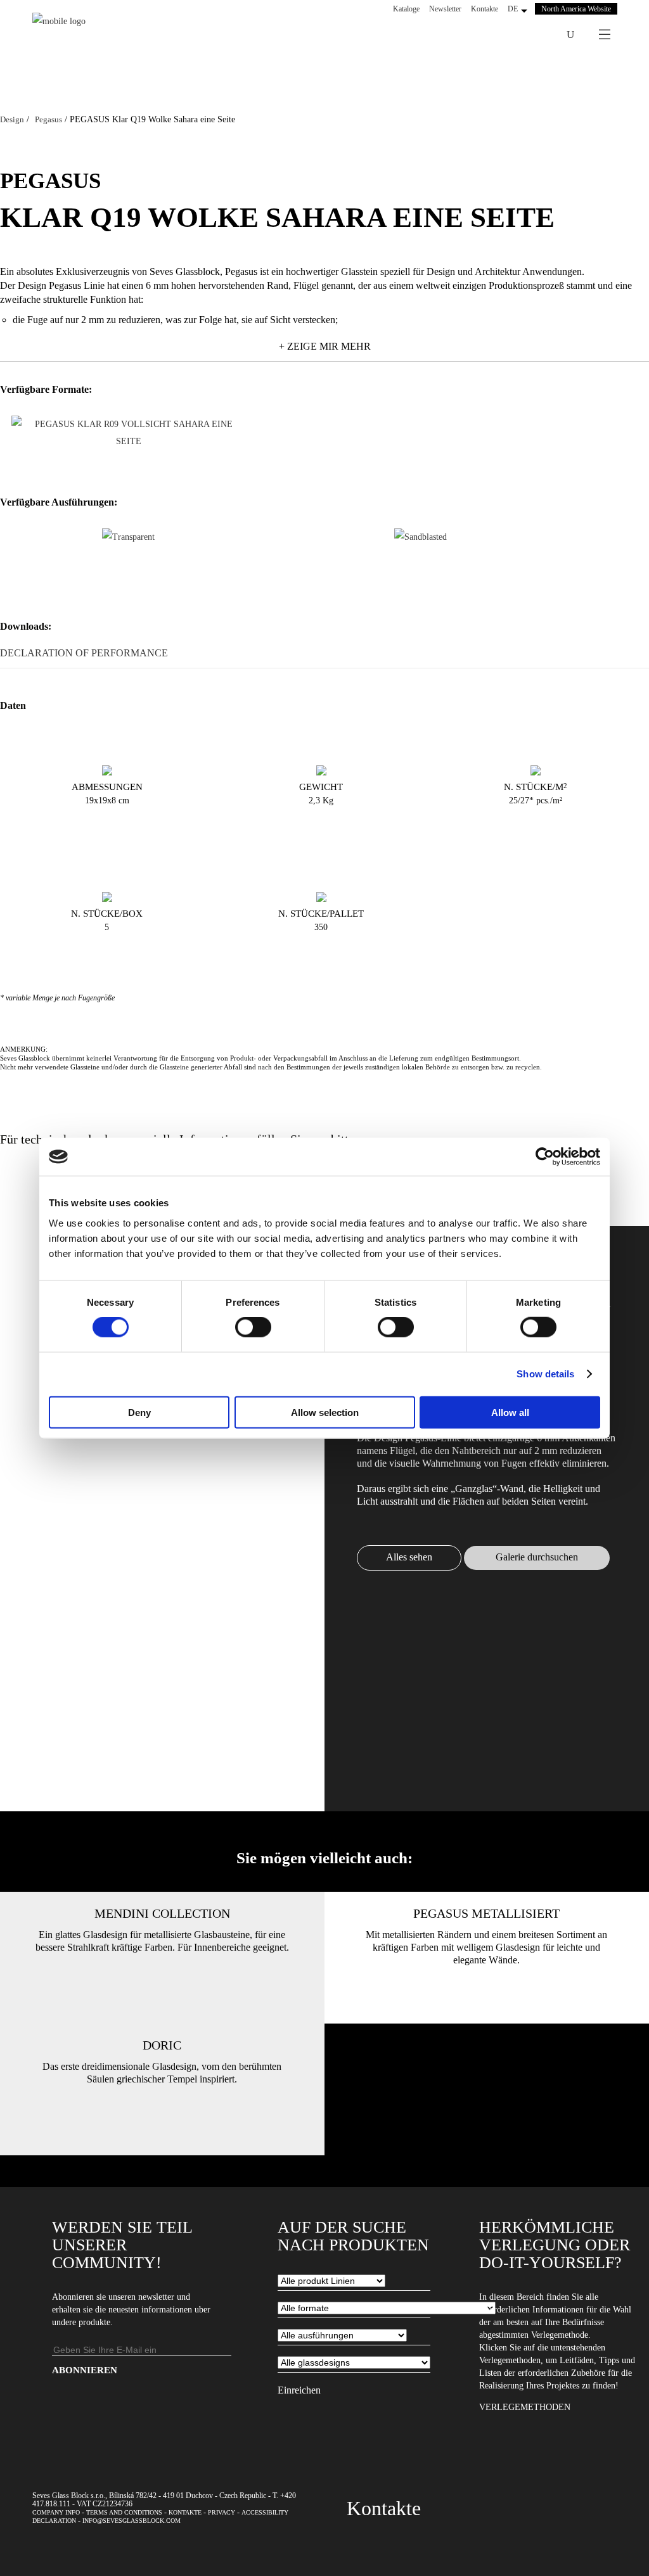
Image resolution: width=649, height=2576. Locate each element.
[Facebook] (492, 35)
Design (12, 119)
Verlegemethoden (525, 2407)
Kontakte (485, 9)
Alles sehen (409, 1557)
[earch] (570, 35)
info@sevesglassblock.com (132, 2521)
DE (513, 9)
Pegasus (48, 119)
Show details (545, 1374)
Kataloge (406, 9)
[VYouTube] (525, 35)
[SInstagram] (508, 35)
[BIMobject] (541, 35)
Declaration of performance (84, 653)
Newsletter (445, 9)
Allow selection (325, 1412)
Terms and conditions (124, 2512)
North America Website (576, 9)
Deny (139, 1412)
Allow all (510, 1412)
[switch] (253, 1327)
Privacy (222, 2512)
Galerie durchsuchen (537, 1557)
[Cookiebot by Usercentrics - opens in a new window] (545, 1157)
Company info (56, 2512)
